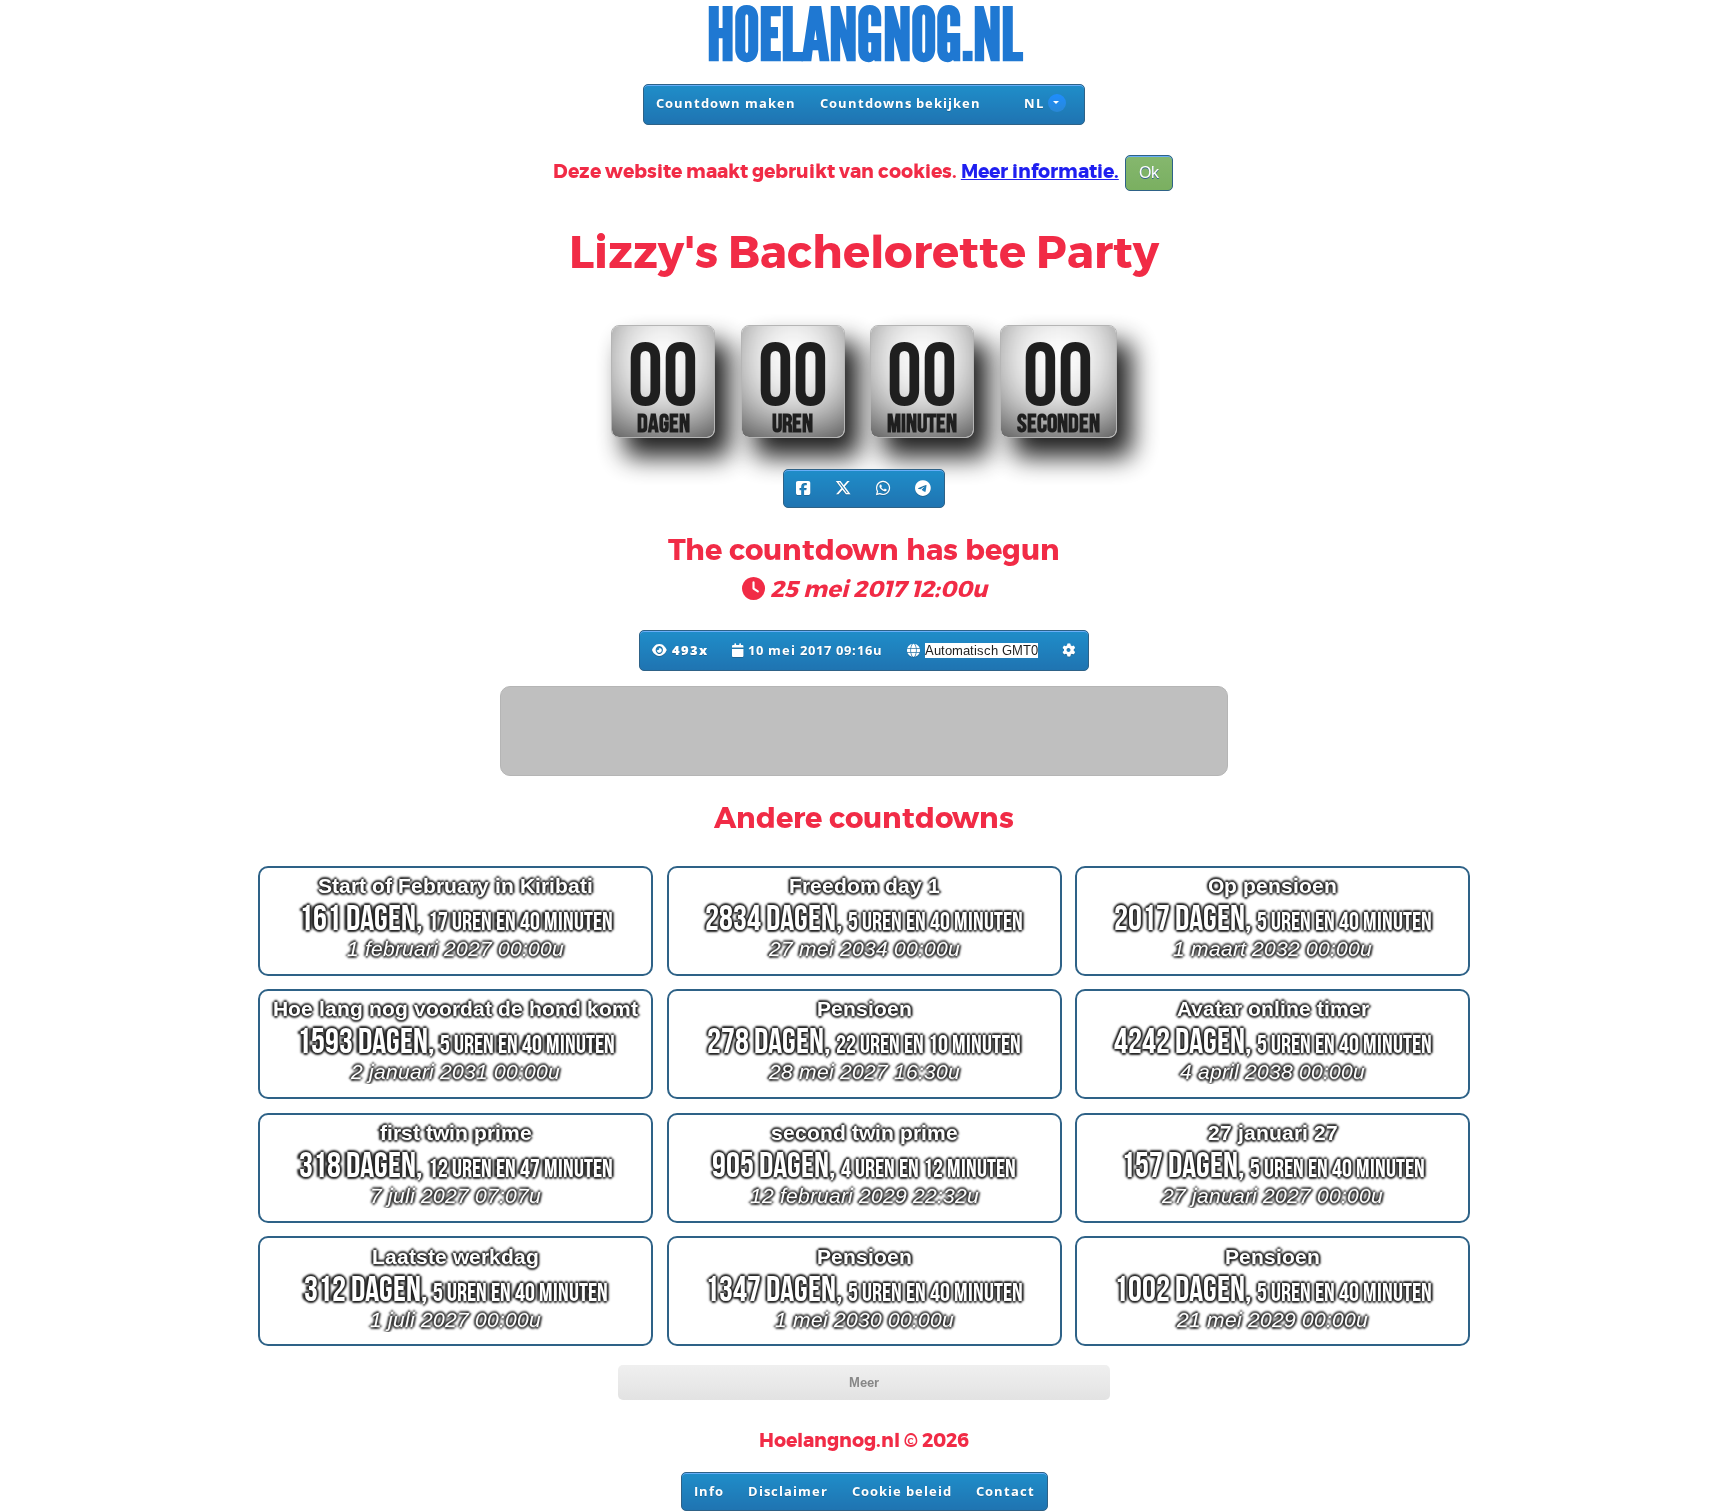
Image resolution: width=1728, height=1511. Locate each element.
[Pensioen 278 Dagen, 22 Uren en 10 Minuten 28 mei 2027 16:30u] (864, 1098)
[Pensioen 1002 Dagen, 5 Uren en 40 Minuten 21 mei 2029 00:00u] (1272, 1345)
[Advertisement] (865, 732)
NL (1032, 103)
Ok (1149, 172)
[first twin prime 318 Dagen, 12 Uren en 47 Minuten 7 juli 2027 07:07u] (455, 1222)
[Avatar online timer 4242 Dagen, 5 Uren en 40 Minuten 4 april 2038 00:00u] (1272, 1098)
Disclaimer (788, 1491)
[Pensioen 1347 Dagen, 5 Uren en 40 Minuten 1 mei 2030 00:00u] (864, 1345)
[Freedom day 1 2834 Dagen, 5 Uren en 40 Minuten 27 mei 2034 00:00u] (864, 974)
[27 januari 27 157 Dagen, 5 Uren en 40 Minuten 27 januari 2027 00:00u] (1272, 1222)
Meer (864, 1382)
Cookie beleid (902, 1491)
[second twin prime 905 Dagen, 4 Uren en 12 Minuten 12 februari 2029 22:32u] (864, 1222)
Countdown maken (726, 103)
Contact (1005, 1491)
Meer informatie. (1040, 172)
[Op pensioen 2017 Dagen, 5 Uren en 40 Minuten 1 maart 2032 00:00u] (1272, 974)
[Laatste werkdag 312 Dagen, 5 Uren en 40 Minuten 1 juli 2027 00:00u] (455, 1345)
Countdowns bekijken (900, 103)
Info (709, 1491)
